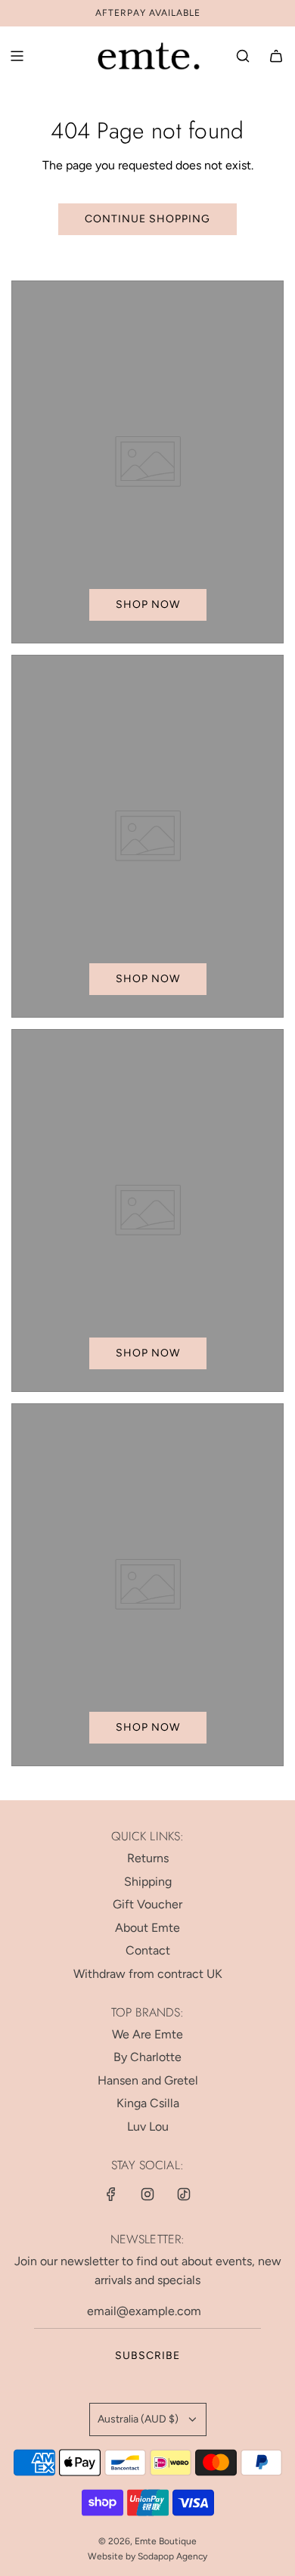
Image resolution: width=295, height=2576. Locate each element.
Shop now (148, 604)
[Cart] (276, 56)
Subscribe (147, 2356)
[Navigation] (17, 56)
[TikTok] (184, 2194)
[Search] (243, 56)
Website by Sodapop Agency (147, 2556)
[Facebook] (111, 2194)
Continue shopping (147, 219)
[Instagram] (147, 2194)
